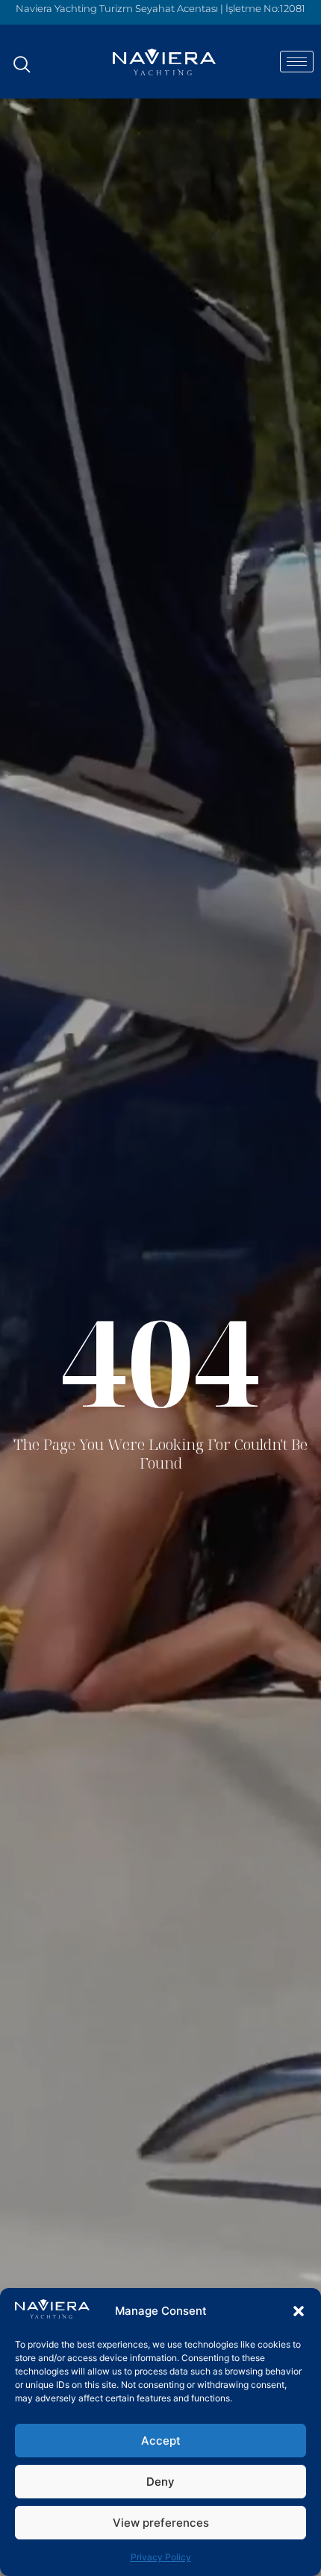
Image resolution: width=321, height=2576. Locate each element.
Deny (160, 2482)
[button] (299, 2311)
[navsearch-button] (22, 57)
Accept (161, 2441)
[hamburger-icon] (297, 62)
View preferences (161, 2523)
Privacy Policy (161, 2557)
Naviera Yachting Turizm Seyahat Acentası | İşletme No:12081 (160, 8)
